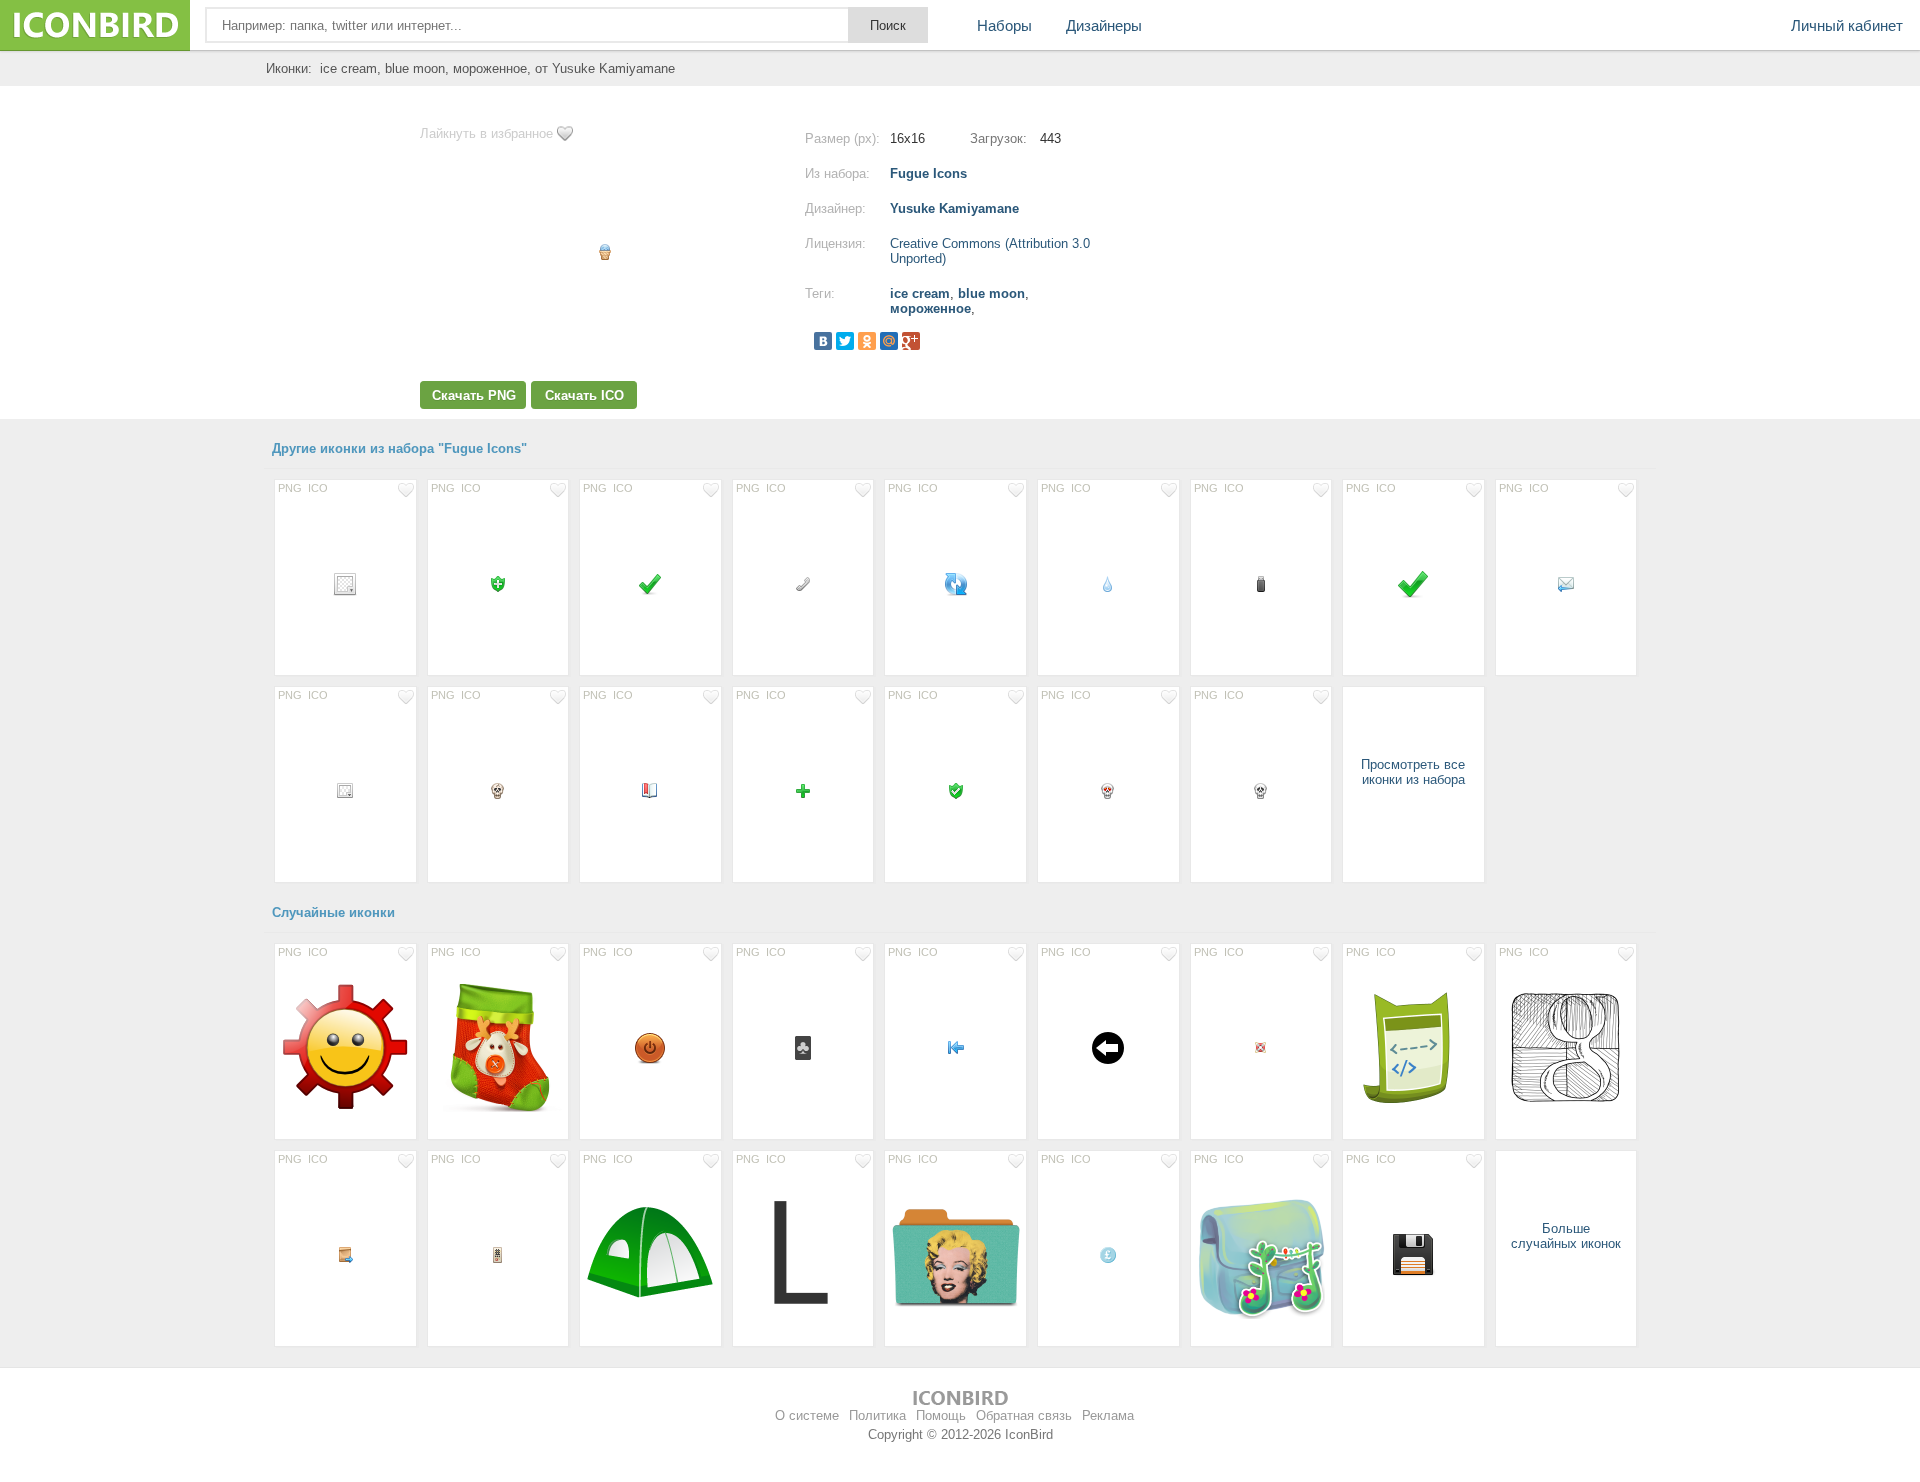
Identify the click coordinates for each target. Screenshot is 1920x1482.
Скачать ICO (584, 395)
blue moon (991, 293)
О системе (807, 1415)
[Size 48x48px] (1413, 1254)
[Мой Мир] (889, 341)
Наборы (1004, 25)
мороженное (930, 308)
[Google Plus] (911, 341)
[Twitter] (845, 341)
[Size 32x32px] (1413, 583)
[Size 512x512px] (955, 1254)
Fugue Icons (928, 173)
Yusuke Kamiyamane (954, 208)
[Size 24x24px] (345, 583)
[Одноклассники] (867, 341)
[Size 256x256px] (498, 1047)
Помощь (941, 1415)
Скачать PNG (474, 395)
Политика (877, 1415)
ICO (318, 488)
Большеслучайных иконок (1566, 1236)
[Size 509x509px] (1261, 1254)
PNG (290, 488)
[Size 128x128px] (345, 1047)
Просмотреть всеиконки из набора (1413, 772)
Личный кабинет (1847, 25)
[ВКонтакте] (823, 341)
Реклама (1108, 1415)
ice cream (920, 293)
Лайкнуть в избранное (486, 133)
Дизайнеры (1104, 25)
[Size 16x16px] (498, 583)
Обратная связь (1024, 1415)
